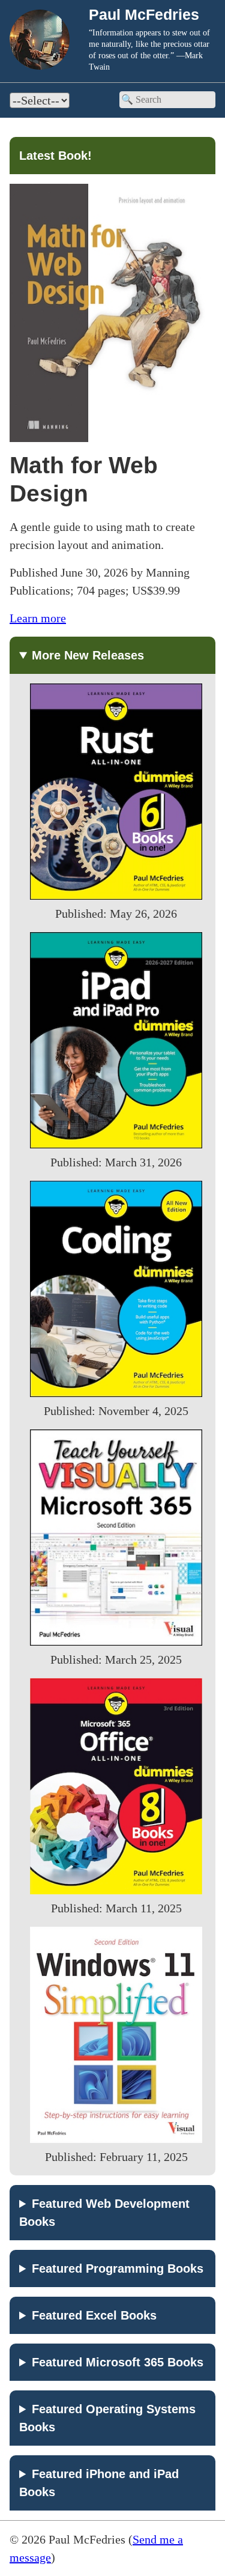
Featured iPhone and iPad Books (99, 2483)
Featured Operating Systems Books (107, 2418)
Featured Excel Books (94, 2315)
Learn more (38, 618)
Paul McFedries (144, 14)
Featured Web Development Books (104, 2213)
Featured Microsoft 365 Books (118, 2362)
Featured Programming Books (118, 2268)
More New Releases (88, 655)
